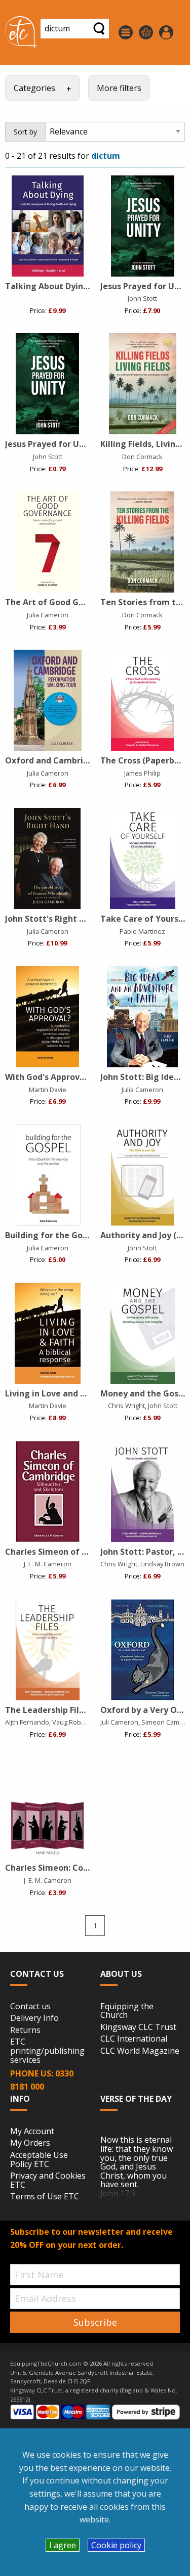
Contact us (30, 2007)
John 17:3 (118, 2193)
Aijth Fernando (27, 1722)
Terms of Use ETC (45, 2197)
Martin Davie (48, 1090)
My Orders (30, 2143)
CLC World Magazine (140, 2051)
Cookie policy (116, 2545)
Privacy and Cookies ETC (48, 2180)
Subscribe (95, 2322)
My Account (32, 2132)
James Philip (142, 773)
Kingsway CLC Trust (138, 2027)
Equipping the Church (127, 2011)
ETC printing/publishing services (47, 2051)
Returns (25, 2030)
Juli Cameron (119, 1722)
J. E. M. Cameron (48, 1564)
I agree (63, 2545)
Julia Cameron (48, 615)
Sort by (25, 132)
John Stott (142, 298)
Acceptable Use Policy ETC (39, 2160)
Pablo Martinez (142, 931)
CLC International (134, 2039)
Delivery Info (34, 2018)
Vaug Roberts (73, 1722)
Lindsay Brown (162, 1564)
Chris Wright (126, 1406)
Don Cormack (142, 457)
